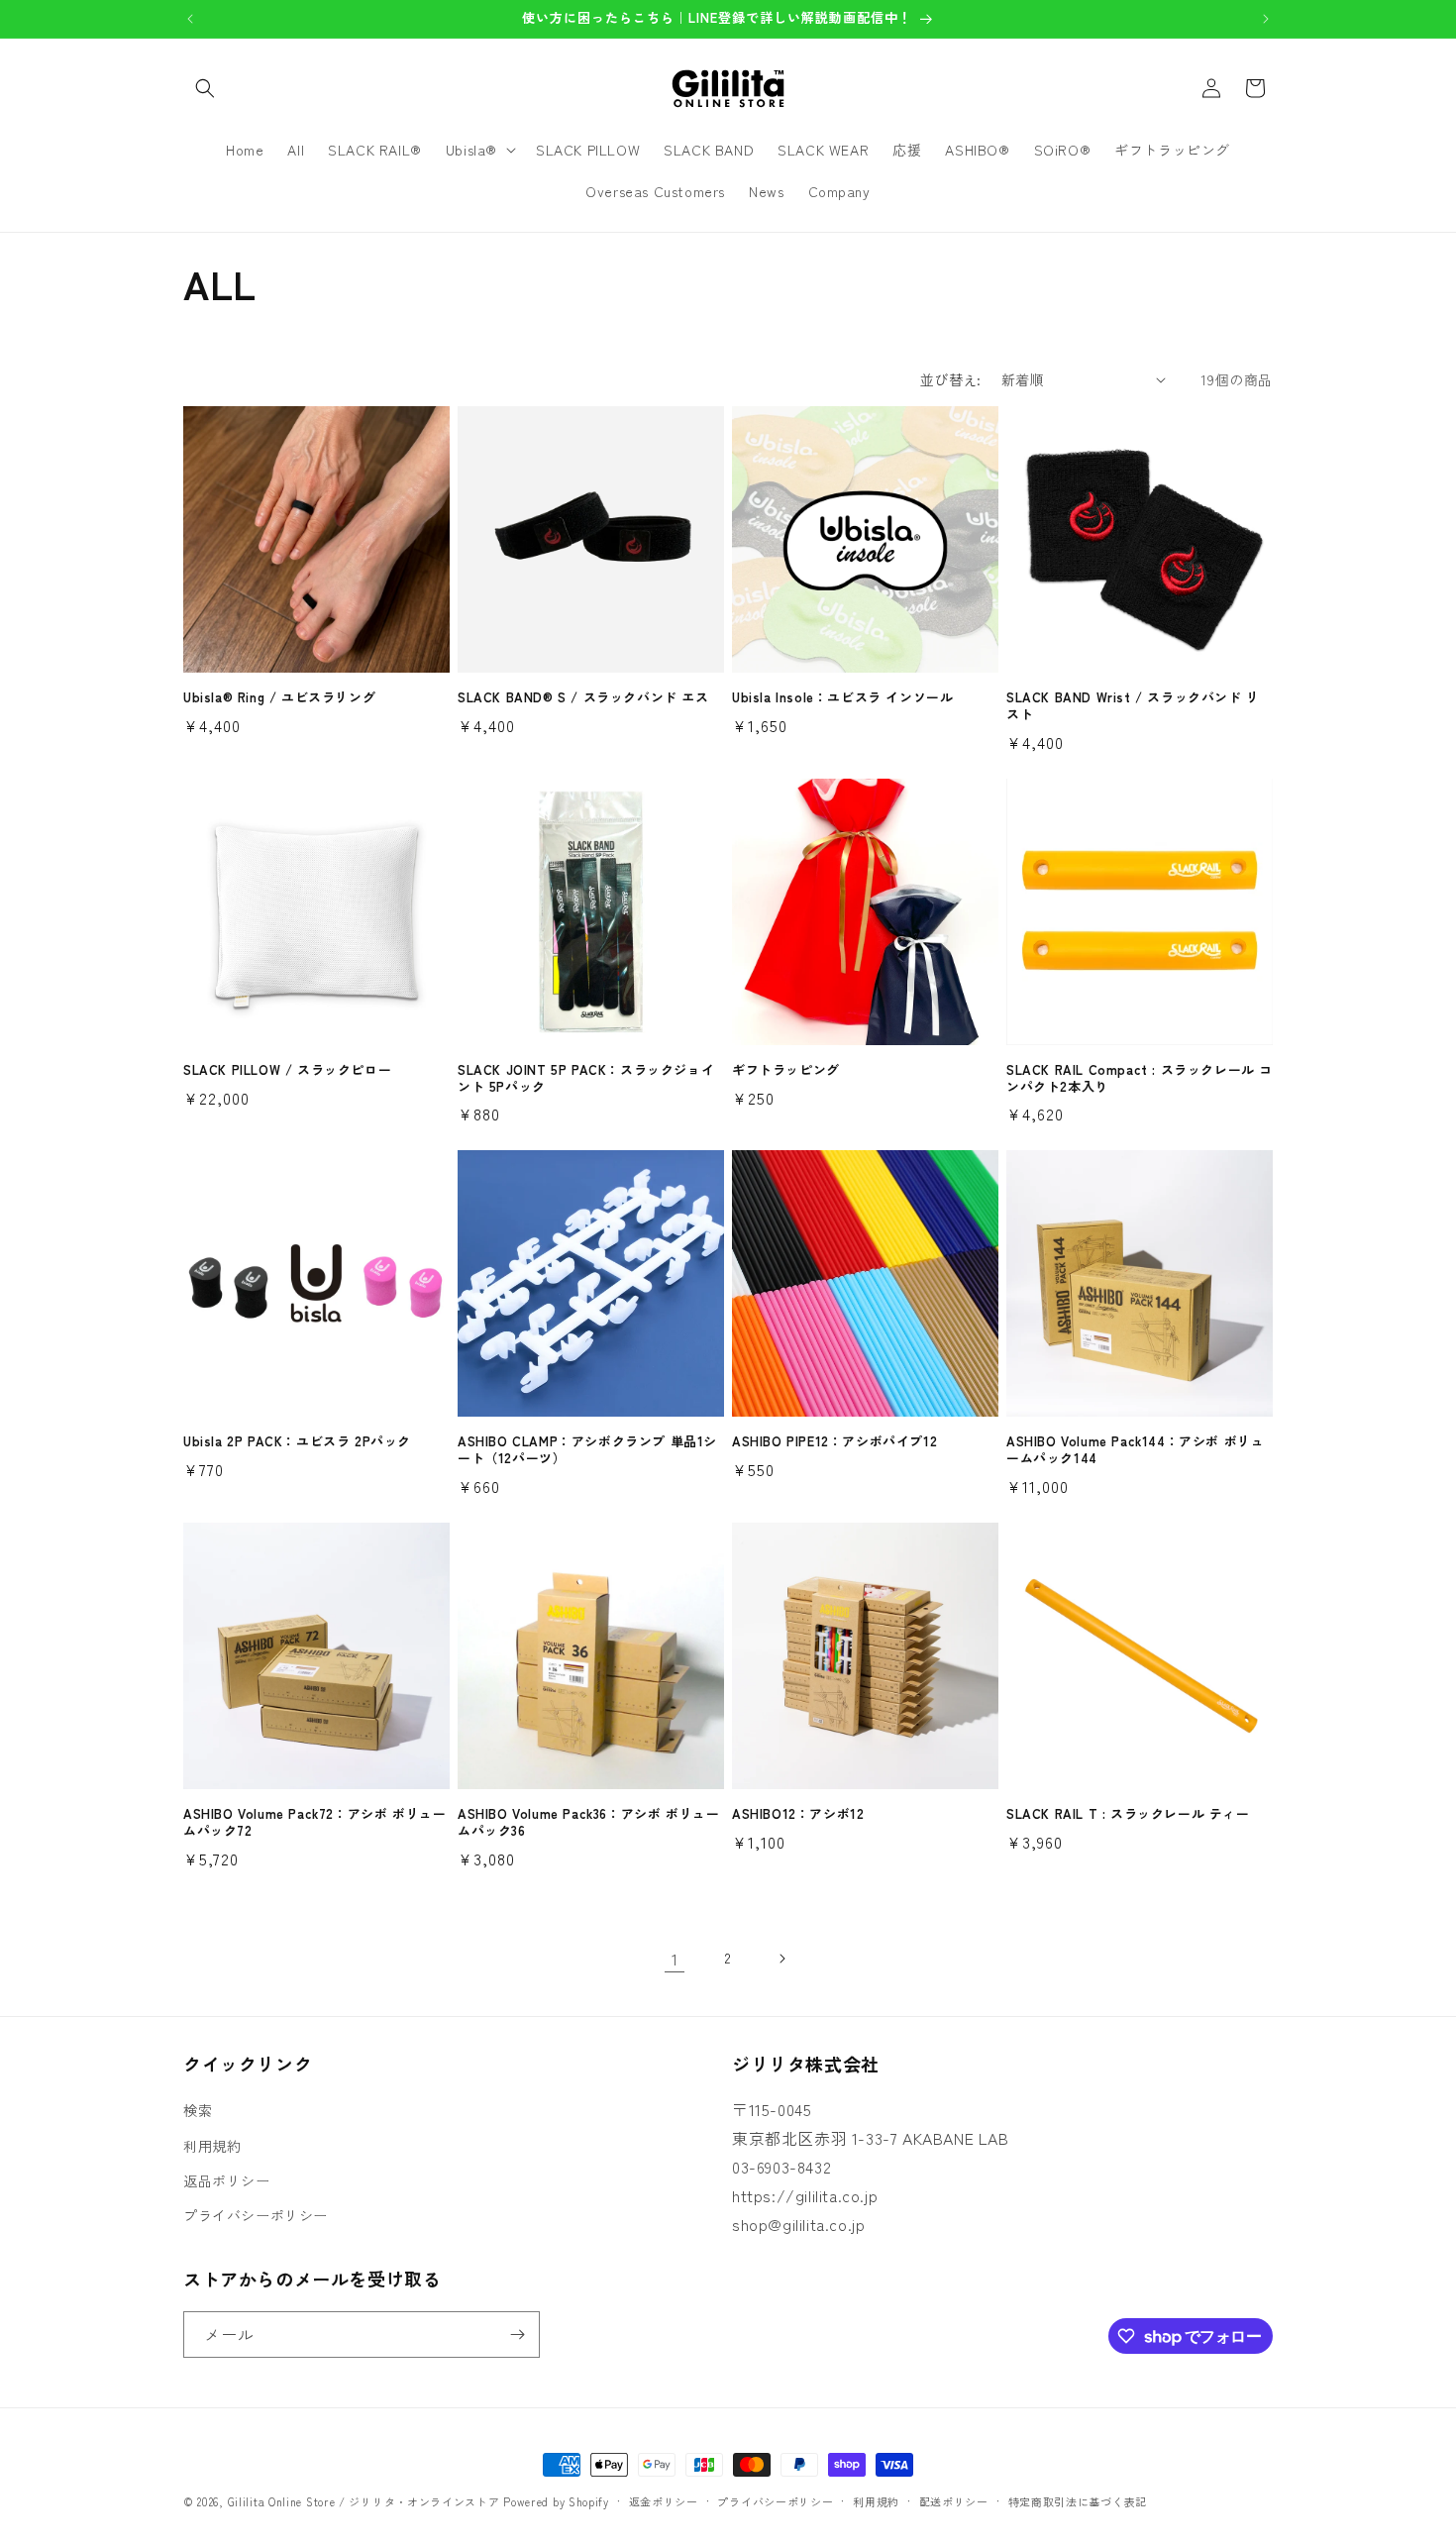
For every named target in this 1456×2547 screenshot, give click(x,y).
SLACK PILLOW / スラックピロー (287, 1070)
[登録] (517, 2335)
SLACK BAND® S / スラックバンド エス (583, 698)
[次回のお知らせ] (1266, 19)
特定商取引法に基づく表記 (1078, 2501)
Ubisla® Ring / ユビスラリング (279, 698)
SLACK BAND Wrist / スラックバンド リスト (1133, 706)
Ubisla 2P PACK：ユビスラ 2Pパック (297, 1442)
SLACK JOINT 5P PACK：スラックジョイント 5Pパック (586, 1079)
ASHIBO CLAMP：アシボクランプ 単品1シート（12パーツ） (587, 1450)
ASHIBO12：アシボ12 (798, 1814)
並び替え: (951, 379)
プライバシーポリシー (256, 2215)
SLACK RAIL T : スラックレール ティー (1128, 1814)
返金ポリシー (664, 2501)
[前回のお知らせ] (190, 19)
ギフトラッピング (786, 1070)
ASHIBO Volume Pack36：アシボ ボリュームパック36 (588, 1823)
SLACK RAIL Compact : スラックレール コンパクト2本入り (1140, 1079)
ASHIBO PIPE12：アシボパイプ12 (834, 1442)
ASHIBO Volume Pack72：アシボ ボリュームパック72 (314, 1823)
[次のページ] (781, 1959)
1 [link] (675, 1959)
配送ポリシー (954, 2501)
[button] (205, 88)
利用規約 (212, 2146)
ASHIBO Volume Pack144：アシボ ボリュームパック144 (1135, 1450)
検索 (198, 2110)
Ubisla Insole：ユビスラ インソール (842, 698)
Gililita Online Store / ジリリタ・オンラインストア (364, 2501)
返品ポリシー (227, 2180)
